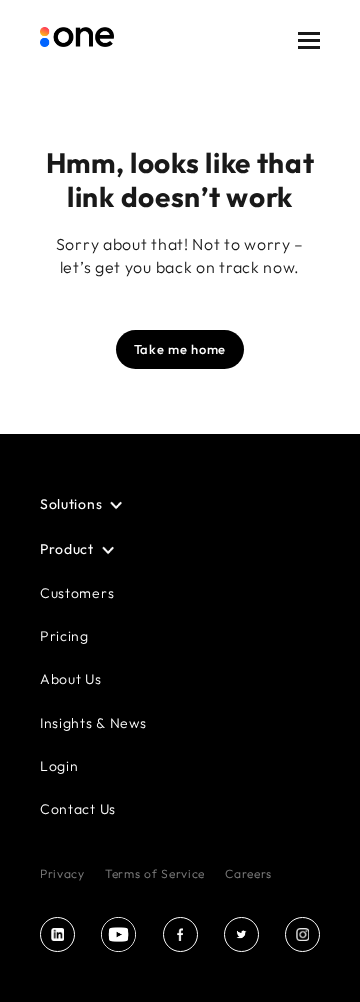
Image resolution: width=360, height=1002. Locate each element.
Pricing (64, 636)
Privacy (62, 873)
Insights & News (93, 723)
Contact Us (78, 809)
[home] (77, 52)
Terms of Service (155, 873)
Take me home (180, 349)
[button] (309, 53)
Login (59, 766)
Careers (248, 873)
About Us (71, 679)
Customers (77, 593)
